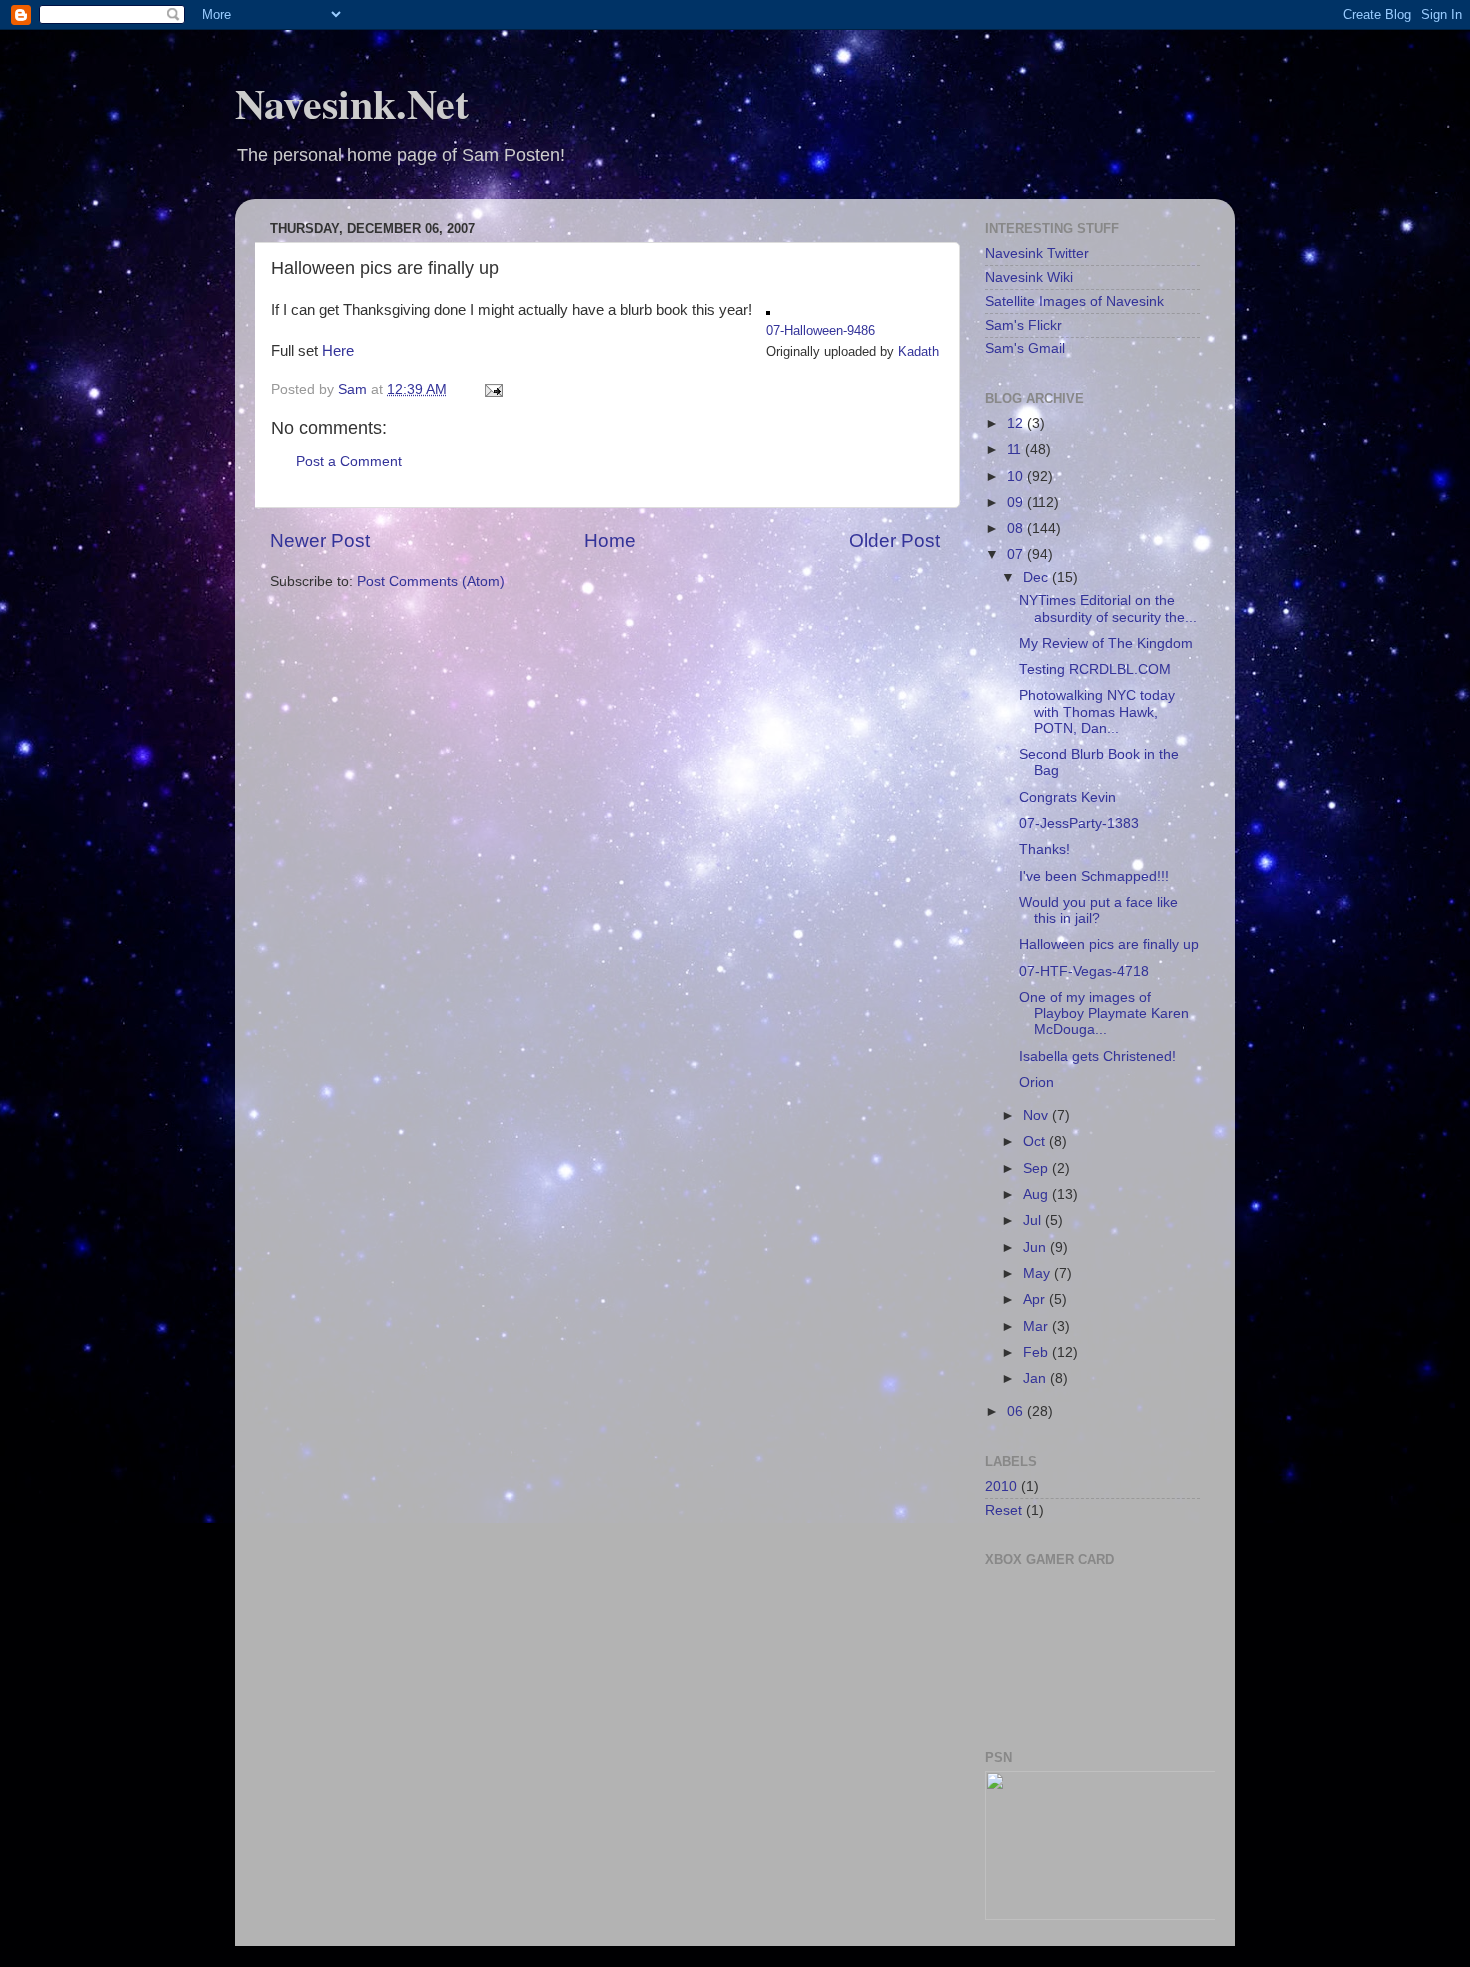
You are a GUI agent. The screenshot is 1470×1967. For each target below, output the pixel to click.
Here (338, 351)
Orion (1036, 1082)
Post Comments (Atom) (431, 581)
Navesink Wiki (1029, 277)
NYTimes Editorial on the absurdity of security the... (1108, 608)
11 (1016, 449)
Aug (1037, 1194)
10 (1017, 476)
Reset (1003, 1510)
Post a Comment (349, 461)
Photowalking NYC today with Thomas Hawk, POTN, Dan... (1097, 711)
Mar (1037, 1326)
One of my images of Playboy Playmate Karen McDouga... (1104, 1013)
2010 (1001, 1486)
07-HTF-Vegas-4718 (1084, 971)
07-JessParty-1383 (1079, 823)
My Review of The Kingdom (1106, 643)
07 (1017, 554)
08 (1017, 528)
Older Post (894, 540)
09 (1017, 502)
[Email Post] (492, 389)
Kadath (918, 351)
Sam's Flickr (1023, 325)
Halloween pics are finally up (1109, 944)
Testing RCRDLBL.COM (1095, 669)
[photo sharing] (768, 310)
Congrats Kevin (1067, 797)
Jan (1036, 1378)
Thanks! (1044, 849)
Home (610, 540)
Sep (1037, 1168)
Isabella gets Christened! (1097, 1056)
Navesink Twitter (1037, 253)
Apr (1036, 1299)
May (1038, 1273)
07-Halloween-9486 (820, 330)
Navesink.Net (352, 102)
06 (1017, 1411)
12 (1017, 423)
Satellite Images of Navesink (1074, 301)
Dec (1037, 577)
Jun (1036, 1247)
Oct (1036, 1141)
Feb (1037, 1352)
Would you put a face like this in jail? (1098, 910)
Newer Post (320, 540)
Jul (1034, 1220)
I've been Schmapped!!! (1094, 876)
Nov (1037, 1115)
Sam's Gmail (1025, 348)
